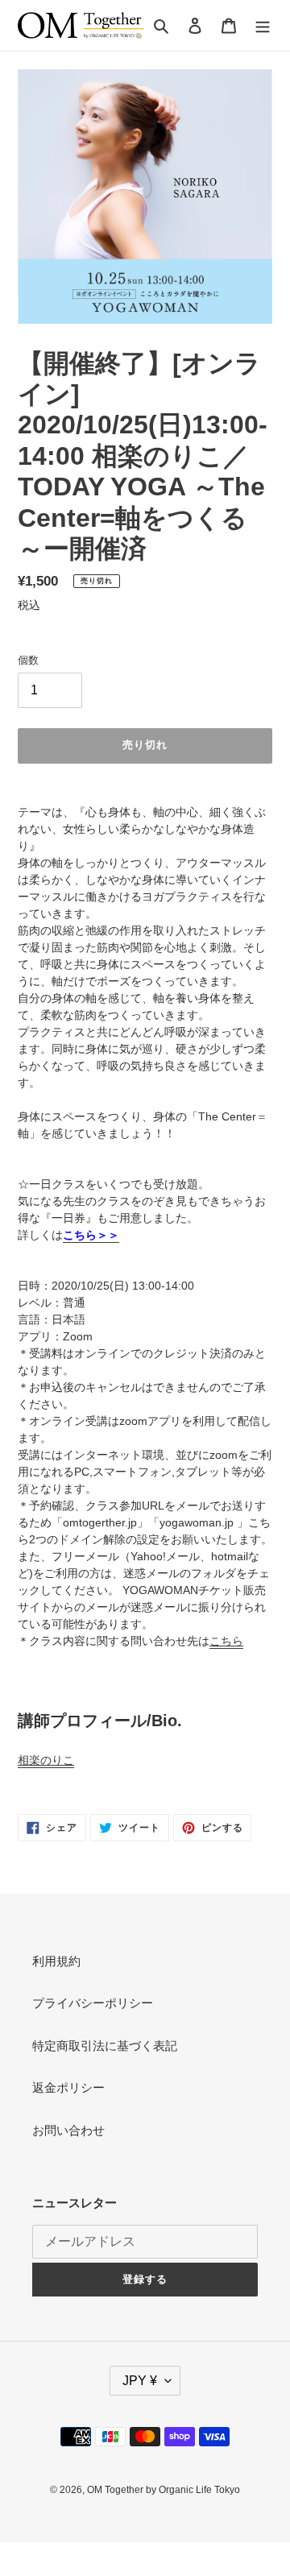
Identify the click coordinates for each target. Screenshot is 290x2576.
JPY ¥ (140, 2381)
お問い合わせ (68, 2130)
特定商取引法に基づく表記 (105, 2046)
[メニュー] (263, 25)
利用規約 (56, 1961)
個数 (28, 660)
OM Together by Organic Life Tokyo (164, 2490)
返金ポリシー (68, 2087)
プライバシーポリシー (93, 2003)
